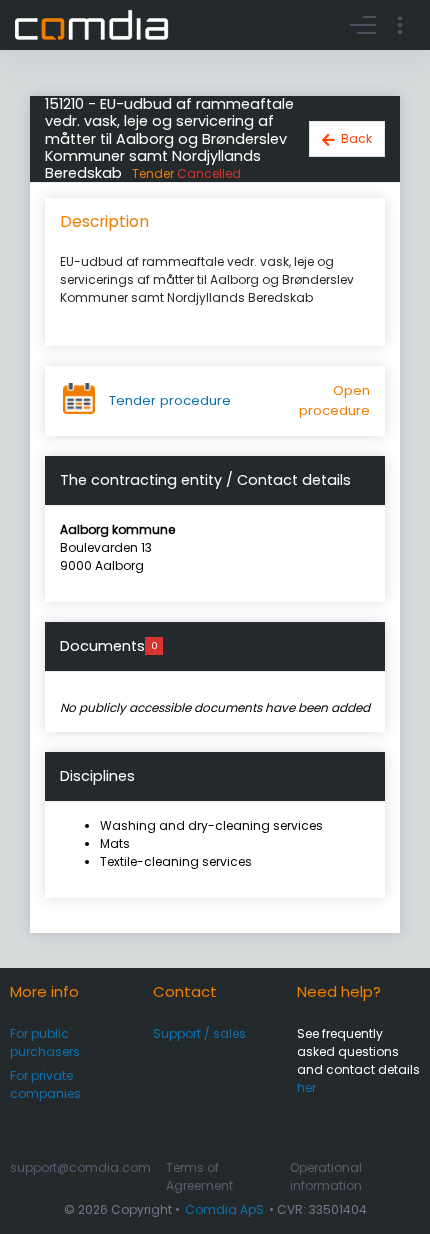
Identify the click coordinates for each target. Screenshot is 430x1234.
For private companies (45, 1084)
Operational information (326, 1176)
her (306, 1087)
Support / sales (199, 1033)
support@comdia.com (80, 1167)
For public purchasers (45, 1042)
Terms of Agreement (199, 1176)
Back (356, 138)
